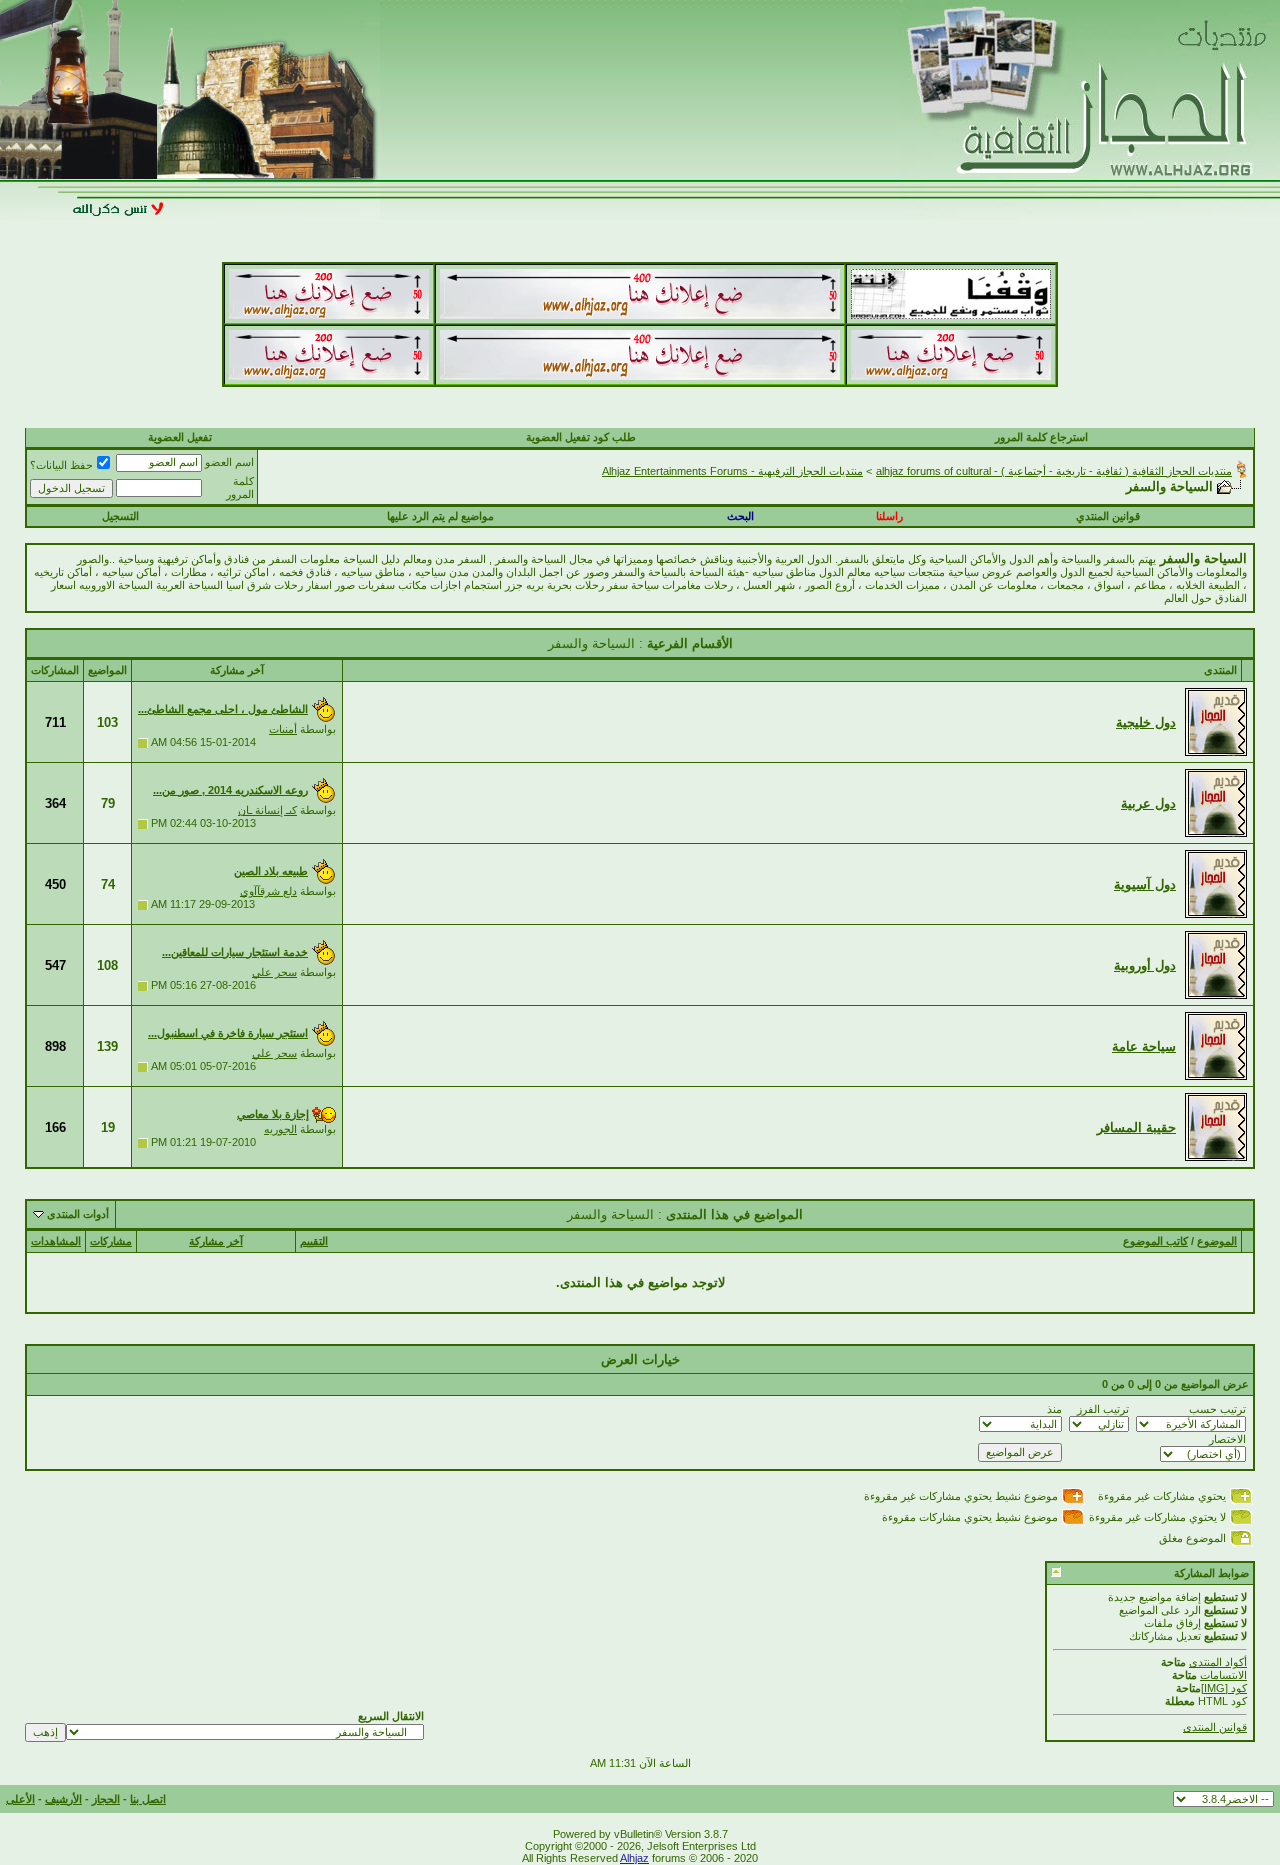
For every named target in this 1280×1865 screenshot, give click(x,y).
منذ (1054, 1409)
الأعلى (20, 1799)
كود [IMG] (1224, 1688)
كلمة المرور (240, 487)
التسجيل (120, 516)
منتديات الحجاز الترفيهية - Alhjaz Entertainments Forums (732, 471)
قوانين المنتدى (1215, 1727)
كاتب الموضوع (1155, 1241)
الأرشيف (63, 1799)
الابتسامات (1223, 1675)
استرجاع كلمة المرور (1041, 437)
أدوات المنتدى (78, 1214)
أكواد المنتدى (1218, 1662)
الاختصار (1227, 1439)
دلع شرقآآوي (268, 891)
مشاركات (111, 1241)
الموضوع (1217, 1241)
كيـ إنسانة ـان (267, 810)
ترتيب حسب (1217, 1409)
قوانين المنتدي (1108, 516)
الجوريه (280, 1129)
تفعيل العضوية (180, 437)
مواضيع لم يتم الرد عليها (440, 516)
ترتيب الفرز (1103, 1409)
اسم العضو (229, 462)
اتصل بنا (148, 1799)
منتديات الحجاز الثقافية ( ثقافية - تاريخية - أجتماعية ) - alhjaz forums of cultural (1054, 471)
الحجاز (106, 1799)
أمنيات (283, 729)
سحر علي (274, 972)
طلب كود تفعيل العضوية (581, 437)
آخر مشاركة (216, 1241)
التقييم (314, 1241)
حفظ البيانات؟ (61, 465)
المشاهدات (56, 1241)
